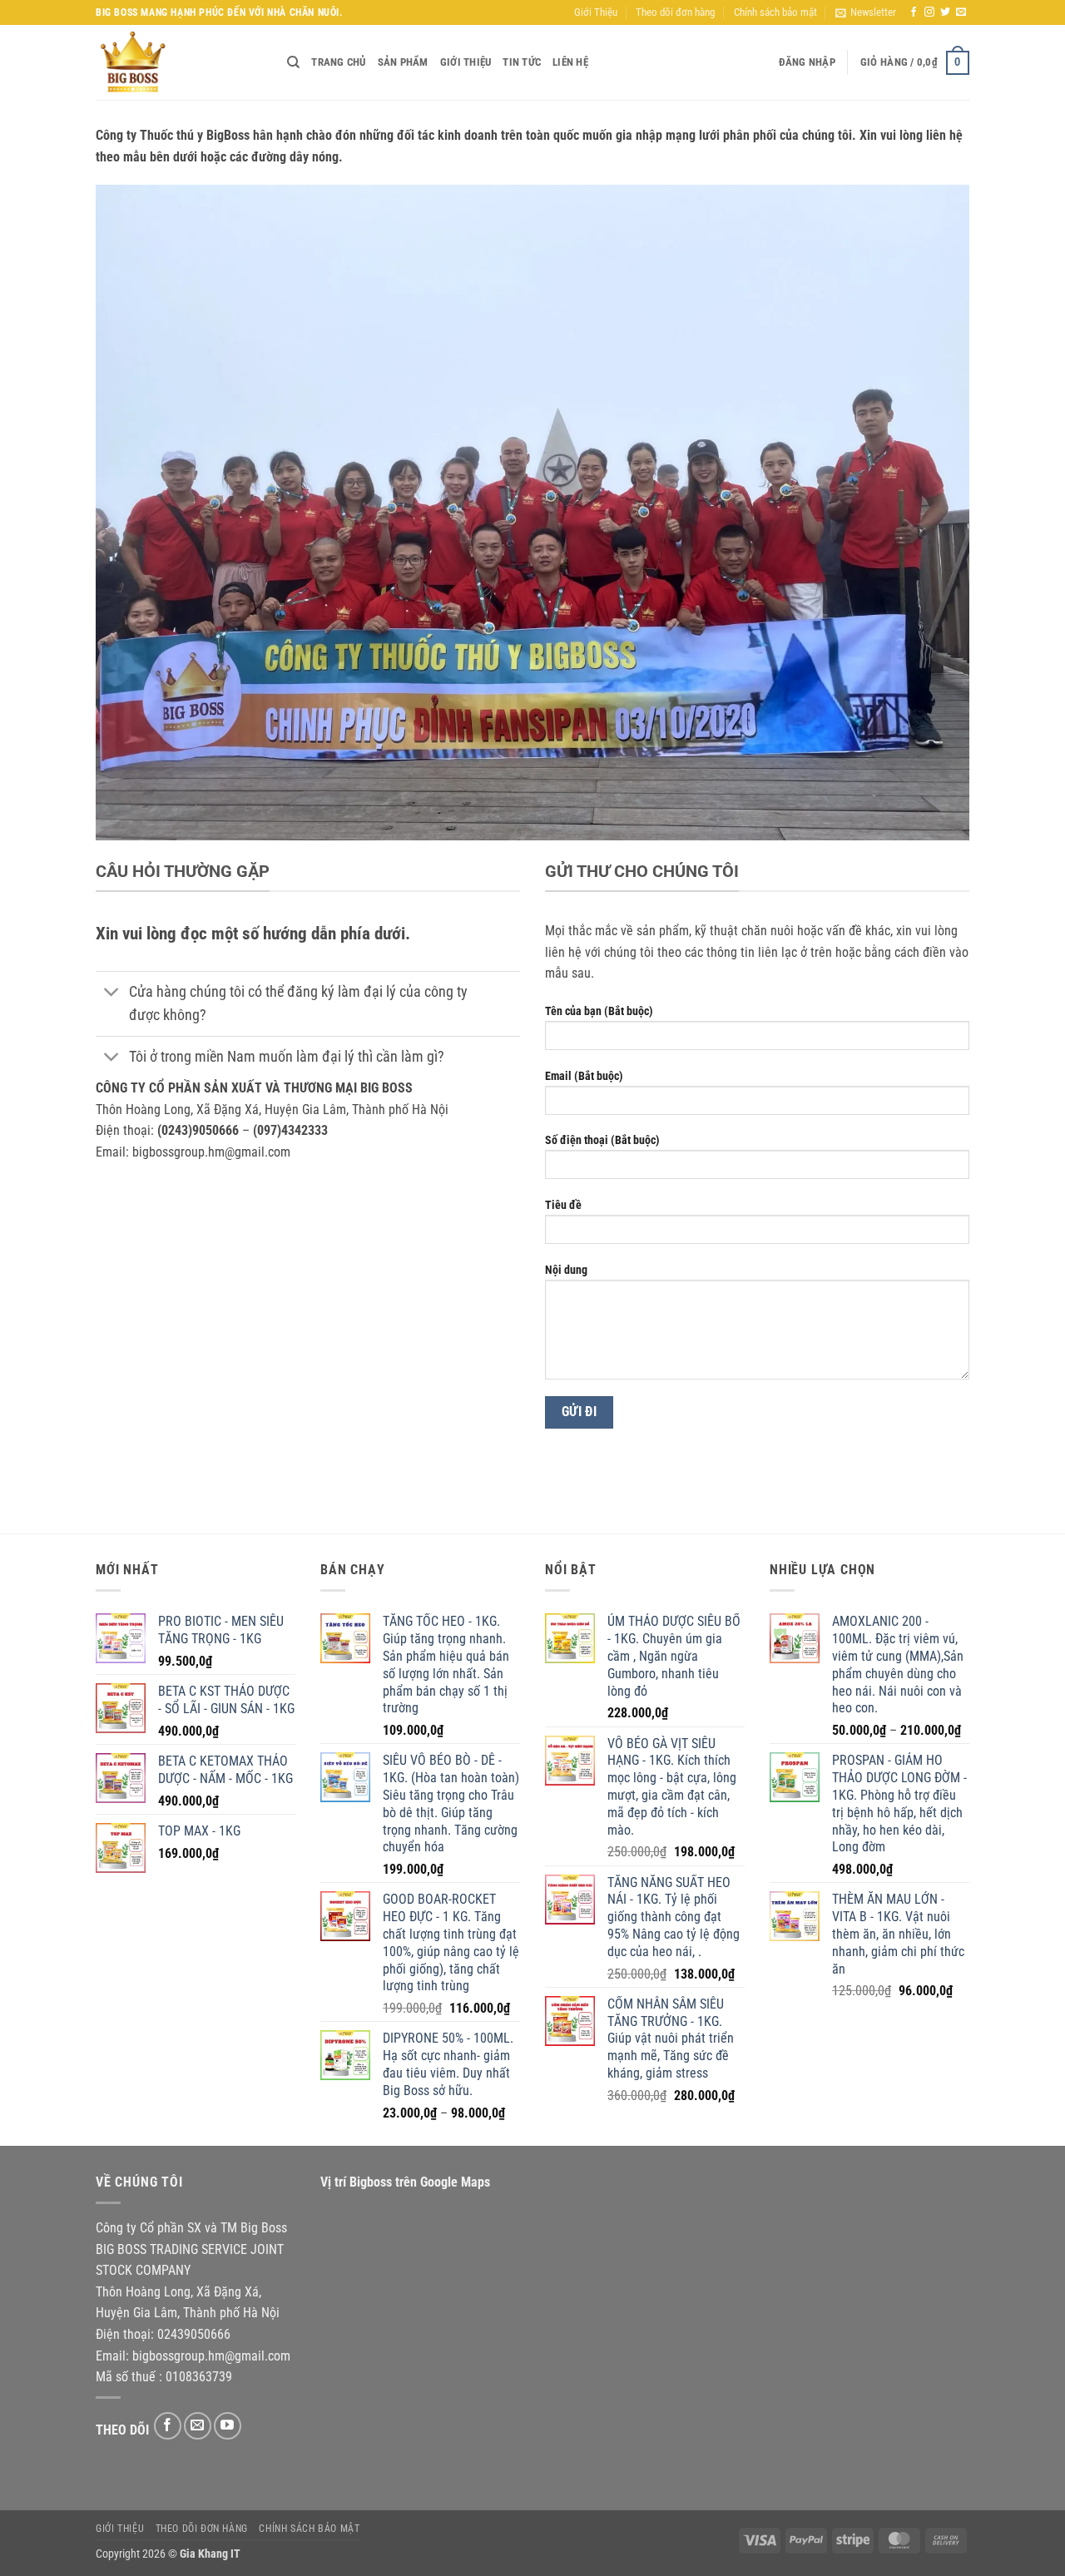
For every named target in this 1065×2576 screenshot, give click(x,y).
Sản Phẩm (403, 62)
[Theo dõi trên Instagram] (929, 12)
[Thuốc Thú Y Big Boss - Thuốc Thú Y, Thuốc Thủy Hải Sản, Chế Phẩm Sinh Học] (179, 62)
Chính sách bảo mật (775, 12)
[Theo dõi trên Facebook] (914, 12)
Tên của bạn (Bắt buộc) (599, 1011)
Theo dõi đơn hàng (675, 12)
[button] (866, 12)
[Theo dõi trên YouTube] (228, 2426)
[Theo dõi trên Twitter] (945, 12)
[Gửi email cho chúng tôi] (961, 12)
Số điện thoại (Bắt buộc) (602, 1140)
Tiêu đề (563, 1205)
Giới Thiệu (596, 12)
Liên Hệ (570, 62)
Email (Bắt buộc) (584, 1076)
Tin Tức (522, 62)
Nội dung (566, 1270)
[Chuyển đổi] (112, 994)
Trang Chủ (338, 62)
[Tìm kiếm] (293, 62)
